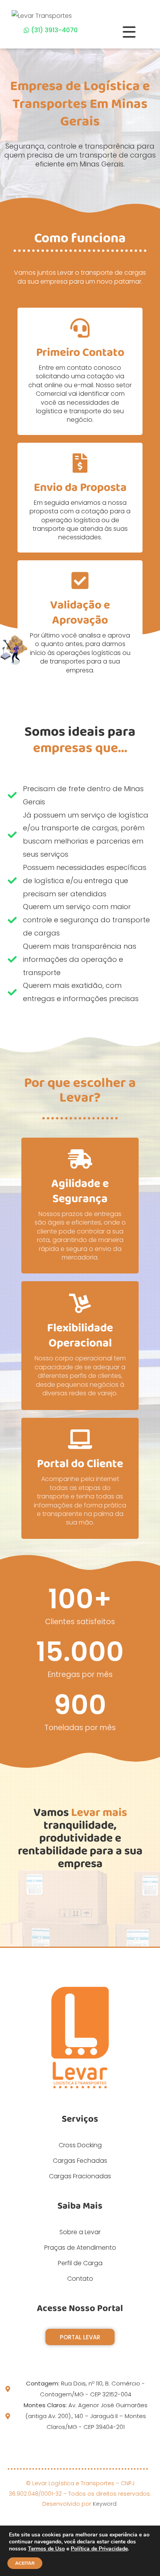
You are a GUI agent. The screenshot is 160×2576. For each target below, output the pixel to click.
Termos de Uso (46, 2549)
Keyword (105, 2504)
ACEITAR (25, 2563)
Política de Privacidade (99, 2549)
